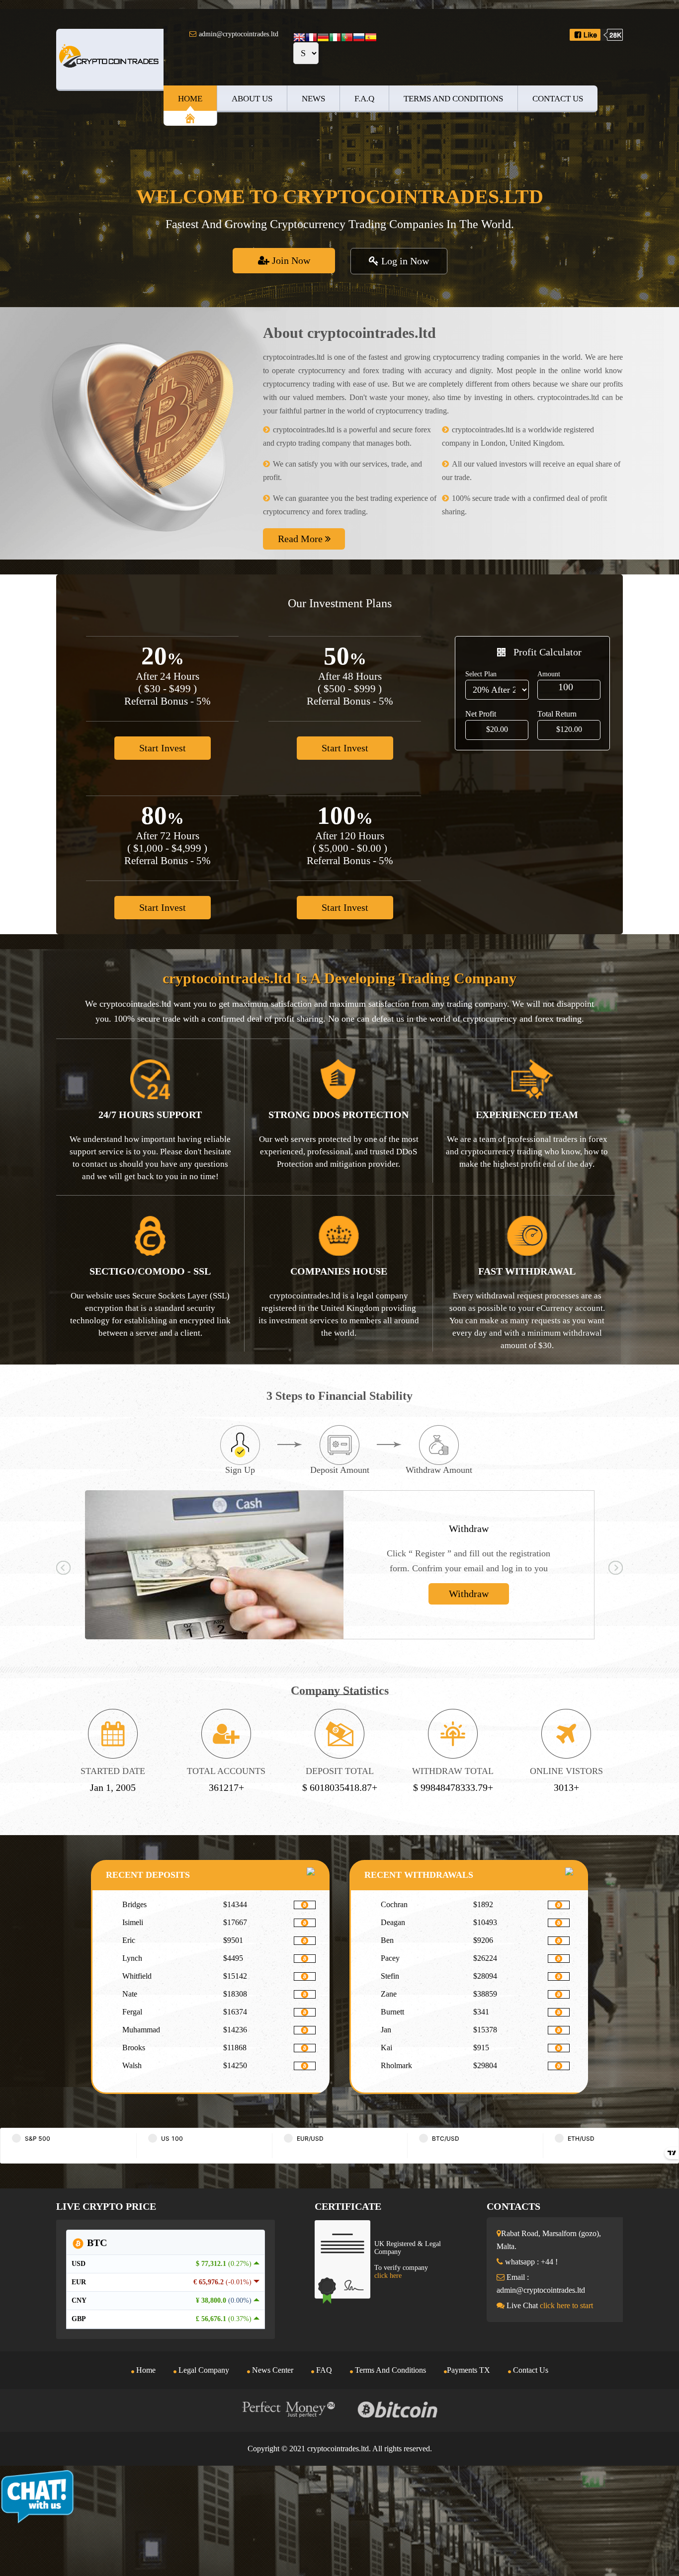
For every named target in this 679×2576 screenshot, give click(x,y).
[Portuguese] (347, 38)
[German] (323, 38)
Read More (301, 539)
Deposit (468, 1594)
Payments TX (468, 2370)
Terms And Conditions (453, 99)
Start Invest (163, 748)
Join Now (290, 260)
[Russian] (359, 38)
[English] (299, 38)
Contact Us (558, 99)
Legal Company (203, 2370)
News (313, 99)
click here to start (566, 2305)
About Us (252, 99)
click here (388, 2276)
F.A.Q (364, 99)
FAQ (323, 2370)
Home (190, 99)
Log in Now (404, 261)
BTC (96, 2243)
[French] (311, 38)
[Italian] (335, 38)
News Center (272, 2370)
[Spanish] (371, 38)
